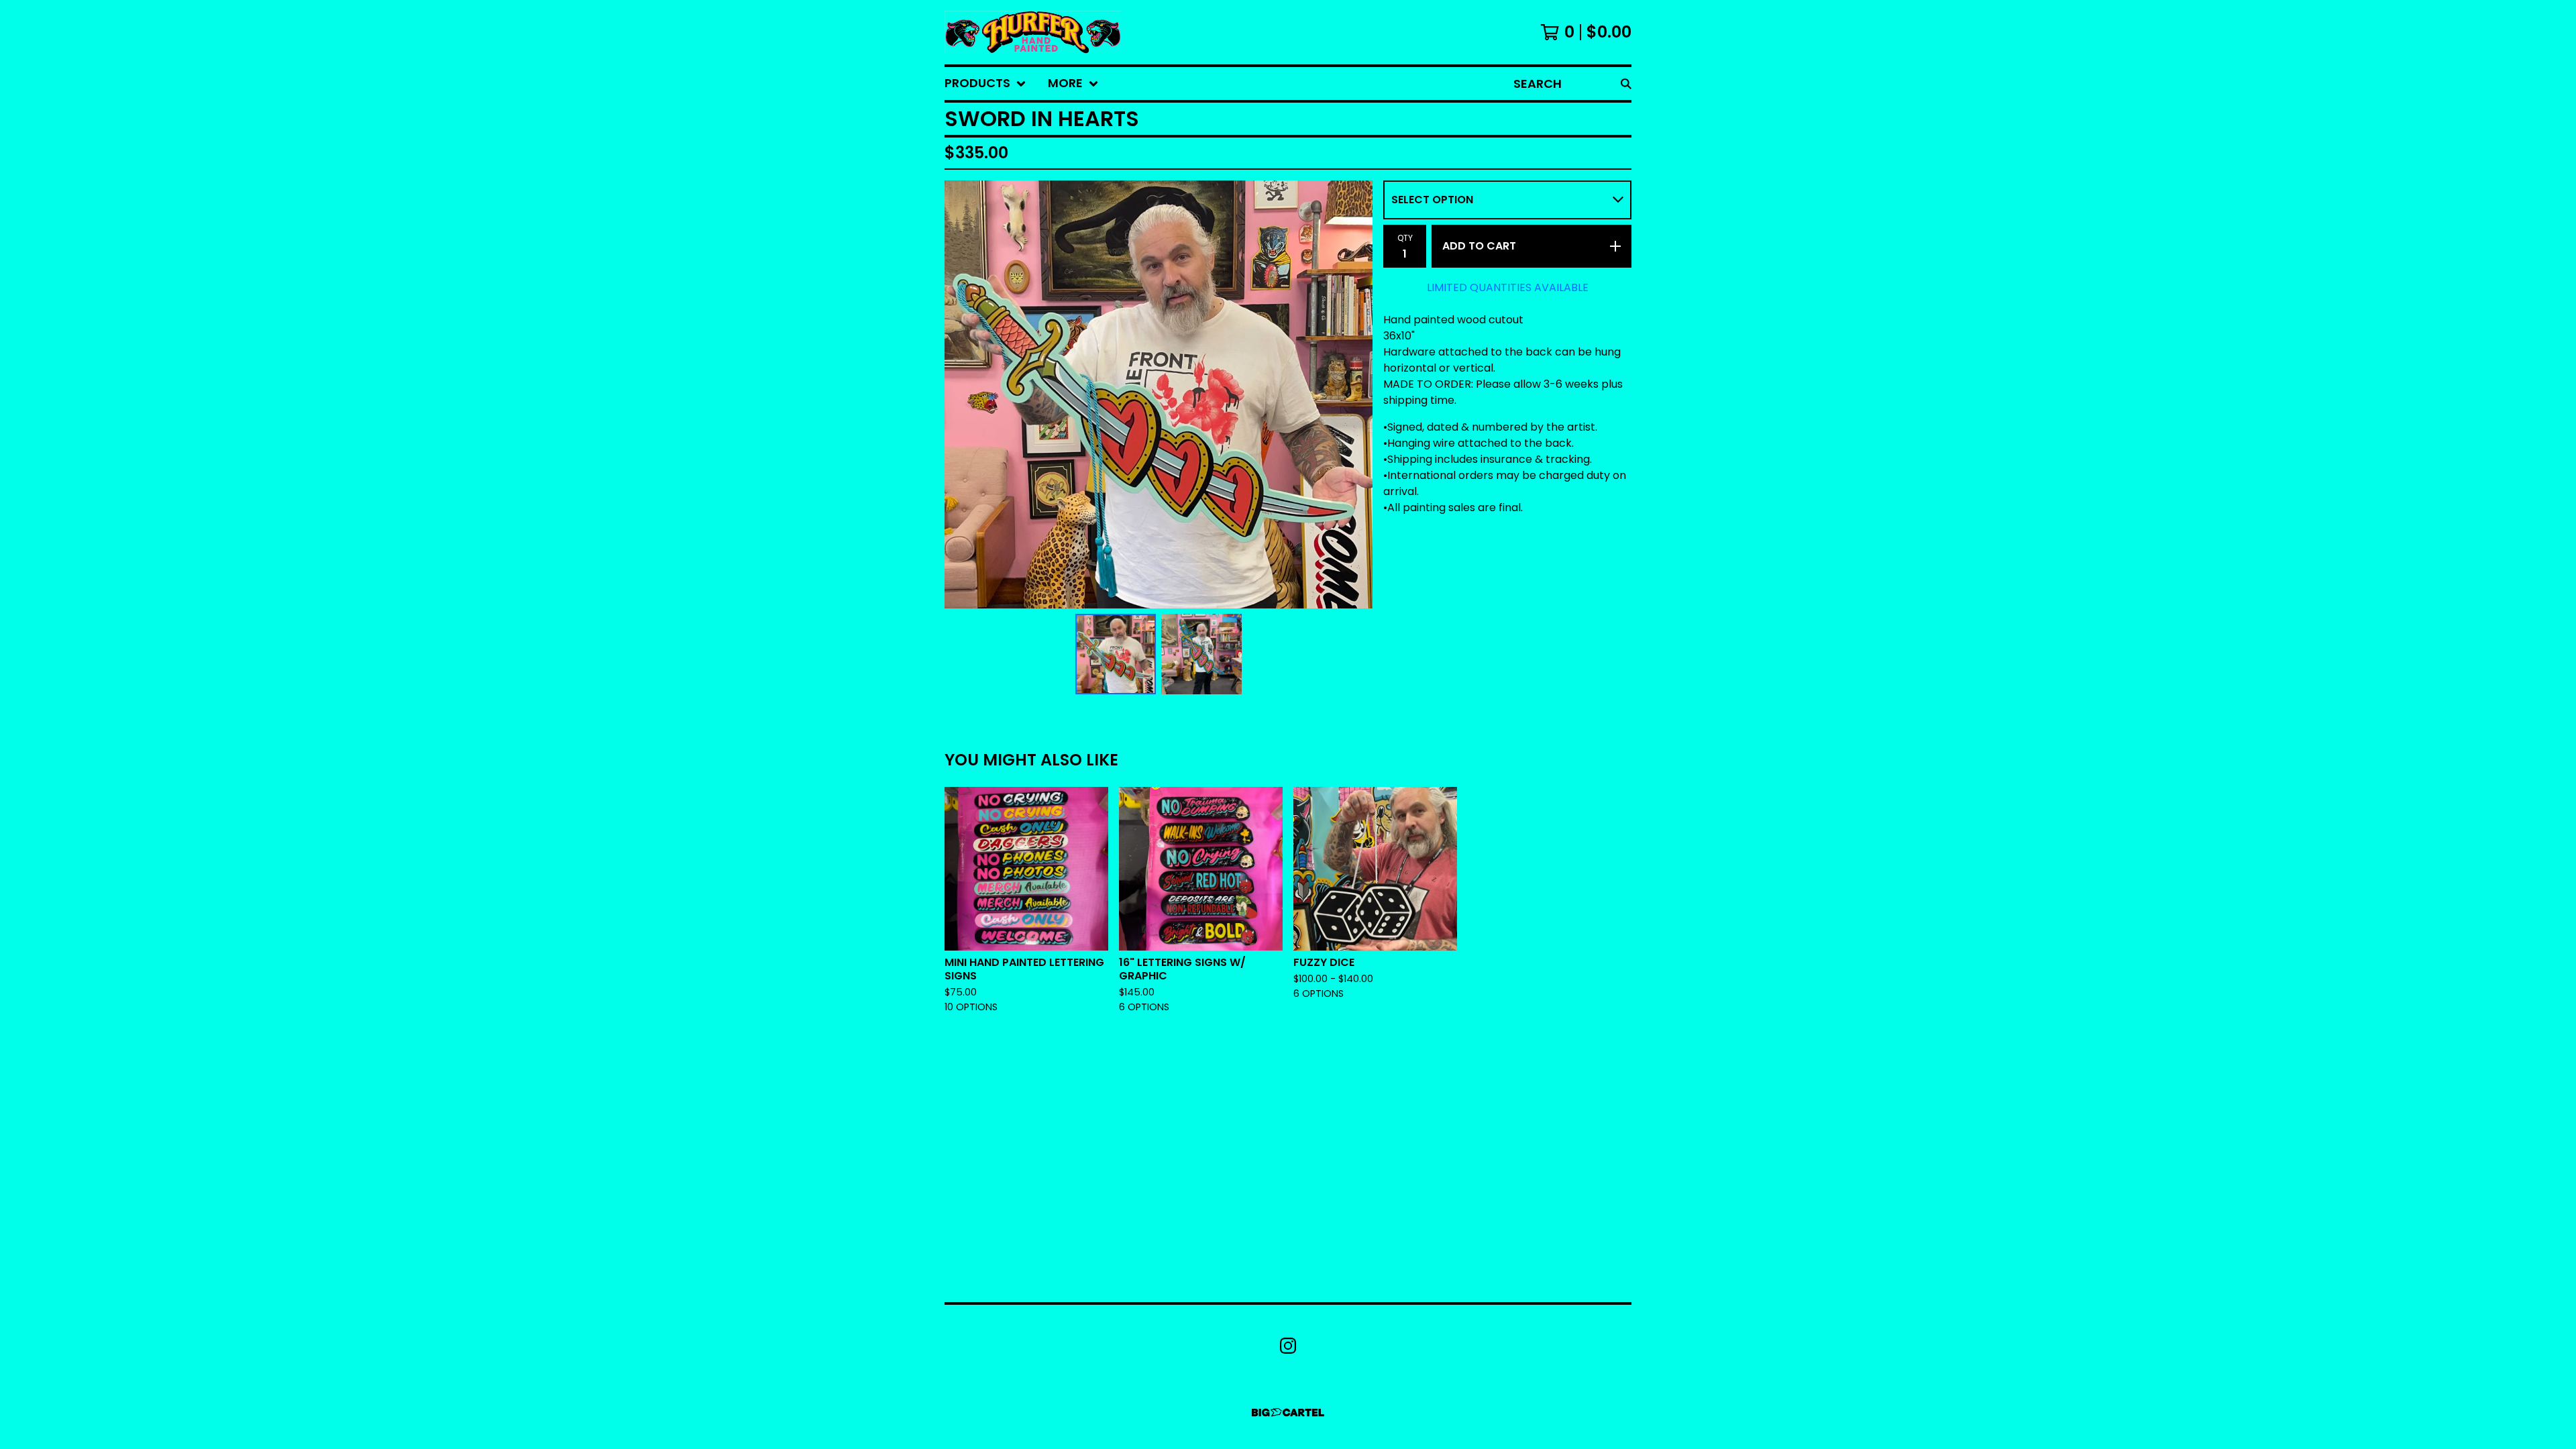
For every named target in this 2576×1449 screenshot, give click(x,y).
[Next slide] (1354, 394)
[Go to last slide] (963, 394)
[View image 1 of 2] (1116, 654)
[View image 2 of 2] (1201, 654)
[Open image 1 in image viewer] (1159, 394)
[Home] (1033, 32)
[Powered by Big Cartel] (1288, 1412)
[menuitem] (985, 84)
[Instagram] (1288, 1346)
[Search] (1626, 84)
